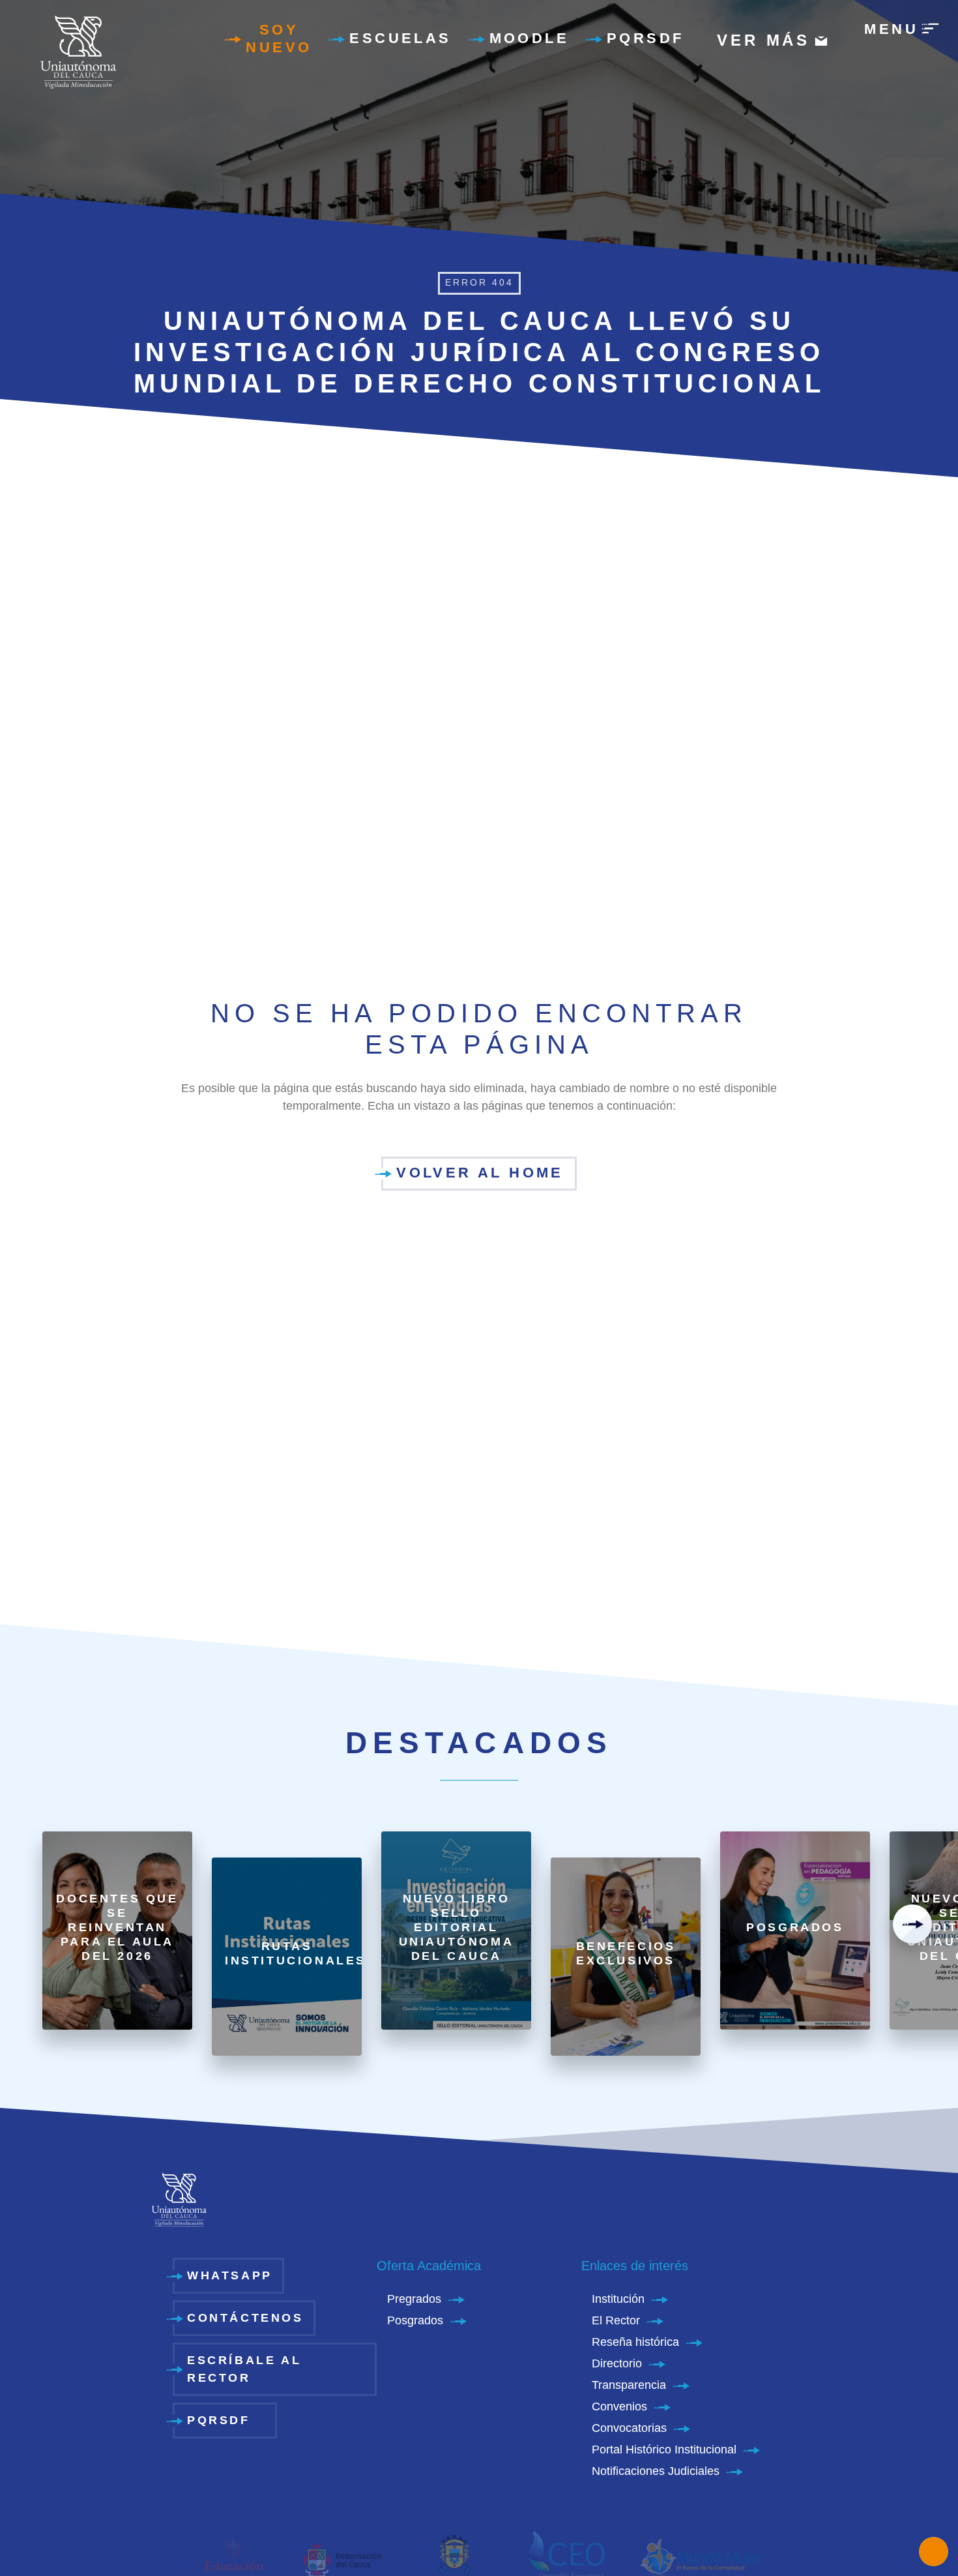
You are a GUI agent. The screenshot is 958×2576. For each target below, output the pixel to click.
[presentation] (912, 1924)
